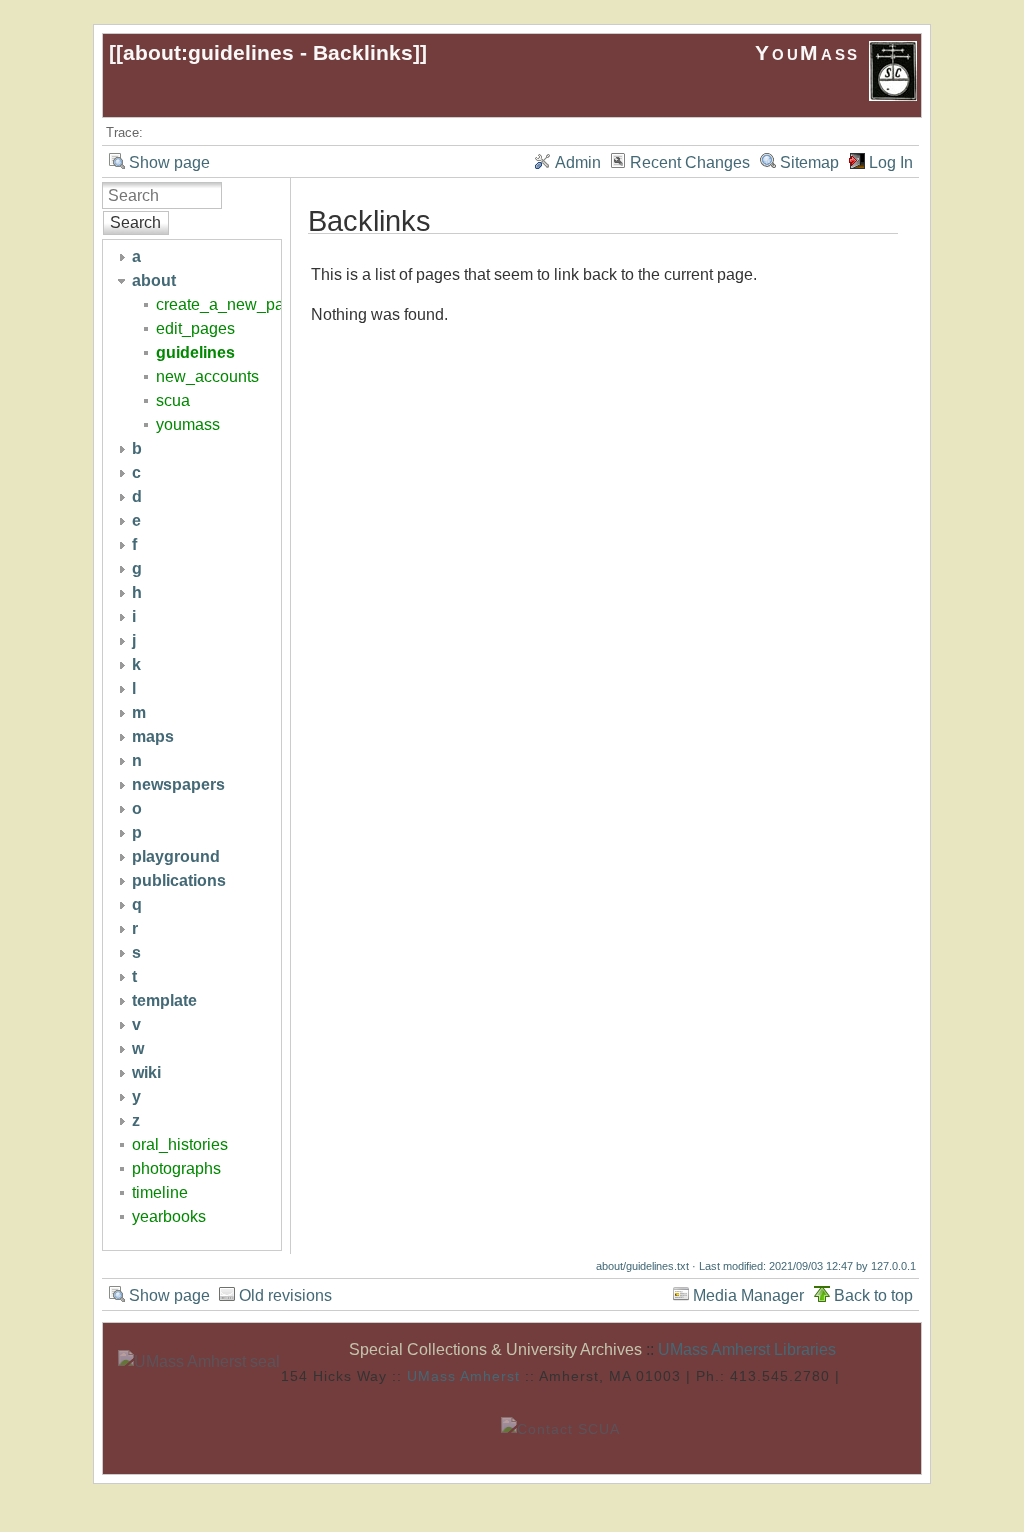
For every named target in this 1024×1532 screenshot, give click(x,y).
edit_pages (195, 328)
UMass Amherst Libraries (747, 1349)
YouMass (811, 52)
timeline (160, 1192)
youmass (188, 424)
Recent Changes (690, 162)
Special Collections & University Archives (495, 1349)
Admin (578, 162)
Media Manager (748, 1295)
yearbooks (169, 1216)
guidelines (195, 352)
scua (173, 400)
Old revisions (285, 1295)
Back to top (873, 1295)
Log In (891, 162)
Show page (169, 162)
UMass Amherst (463, 1376)
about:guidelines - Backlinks (268, 52)
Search (135, 222)
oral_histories (180, 1144)
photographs (176, 1168)
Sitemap (809, 162)
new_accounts (207, 376)
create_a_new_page (229, 304)
